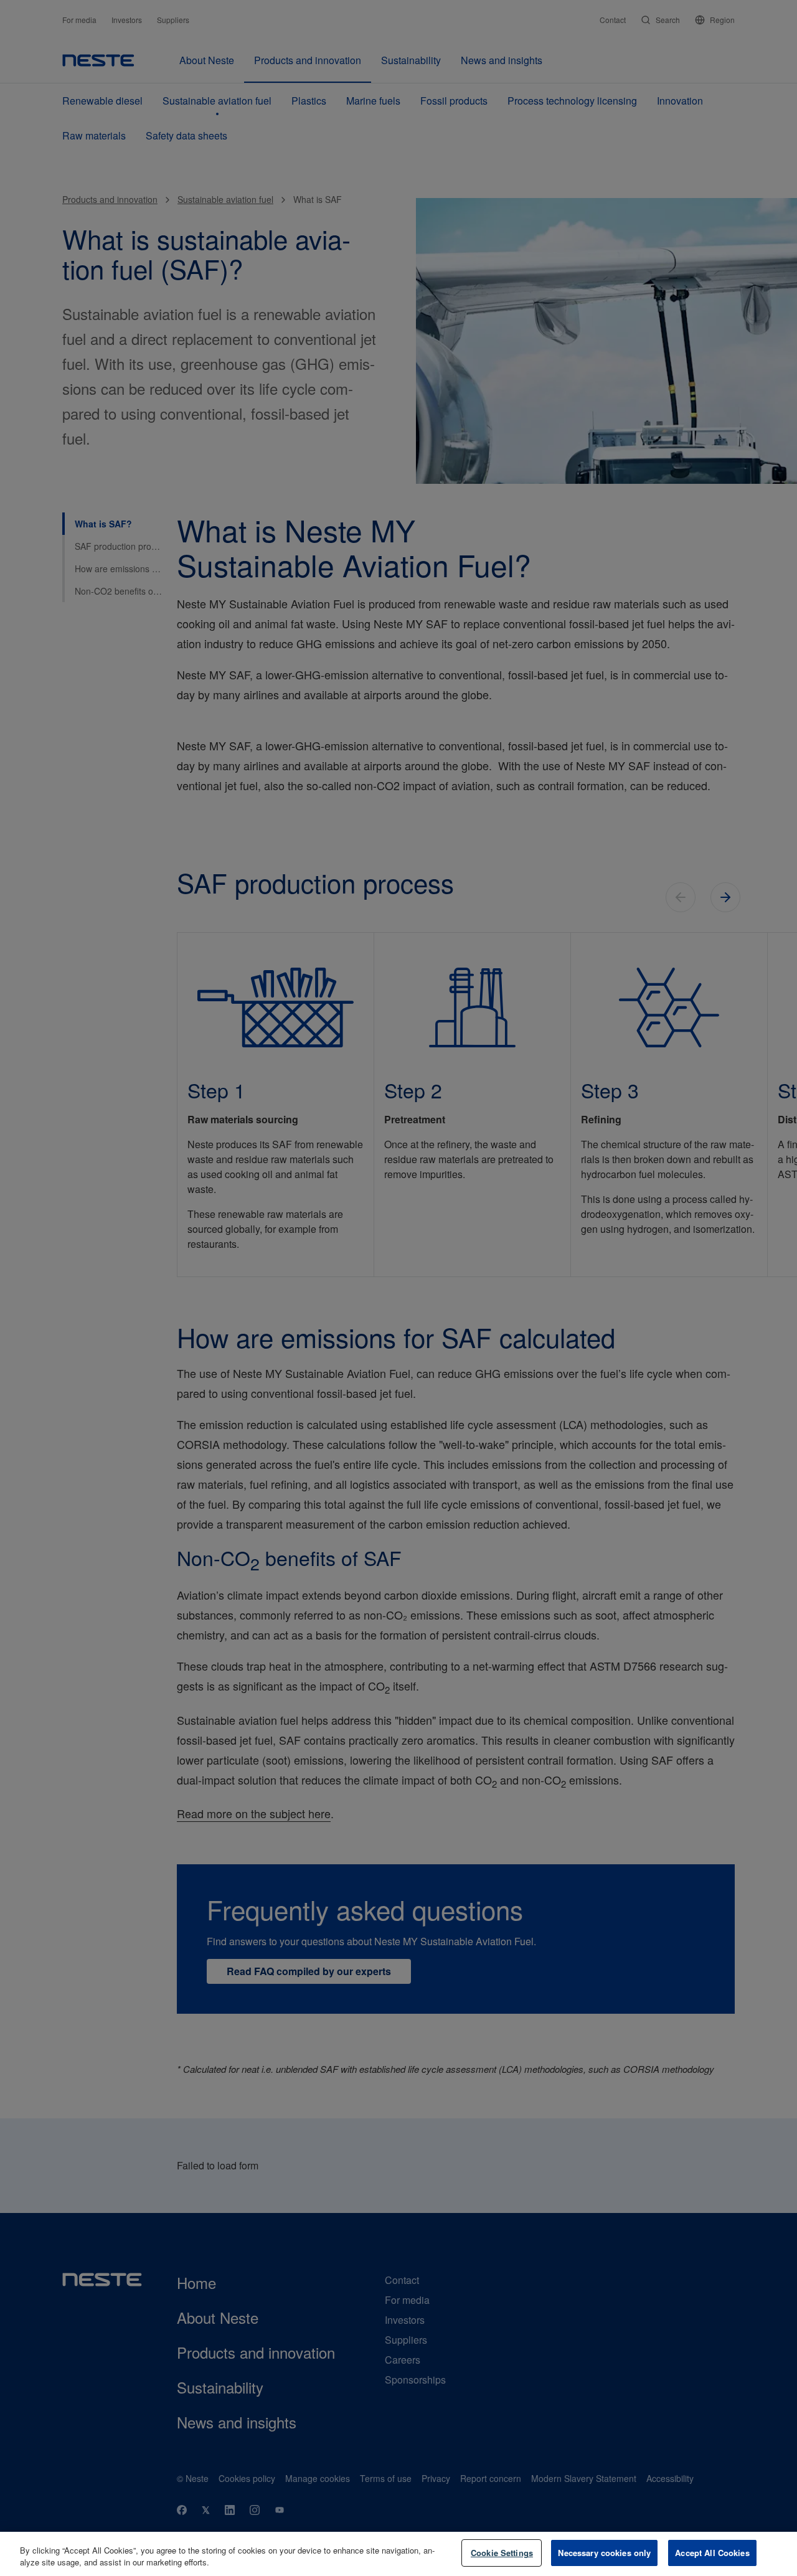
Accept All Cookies (712, 2553)
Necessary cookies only (604, 2553)
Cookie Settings (502, 2553)
